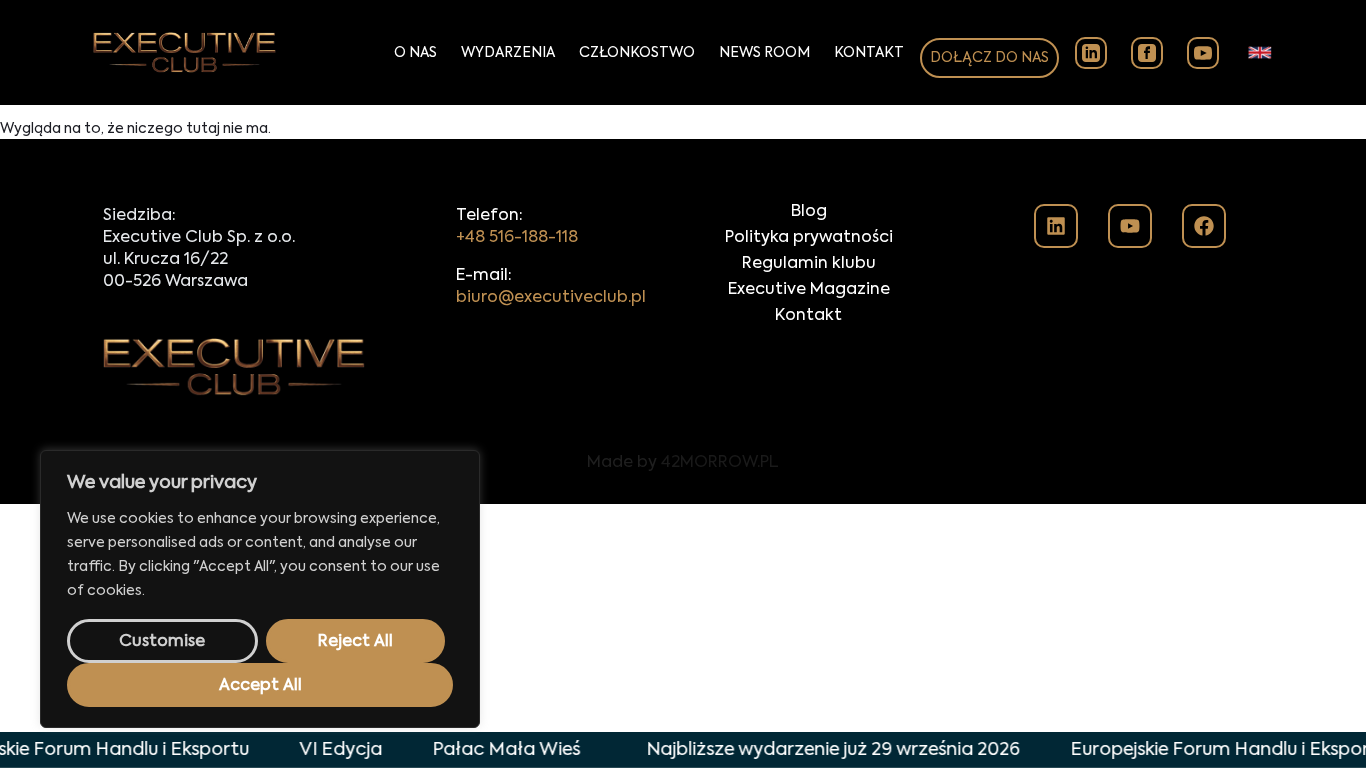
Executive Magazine (809, 290)
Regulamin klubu (809, 264)
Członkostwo (637, 53)
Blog (809, 212)
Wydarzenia (508, 53)
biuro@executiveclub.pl (551, 298)
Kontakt (869, 53)
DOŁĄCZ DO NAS (989, 58)
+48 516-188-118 (517, 238)
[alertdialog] (683, 750)
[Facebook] (1204, 226)
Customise (162, 642)
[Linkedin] (1056, 226)
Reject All (355, 642)
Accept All (260, 686)
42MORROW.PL (720, 463)
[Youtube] (1130, 226)
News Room (764, 53)
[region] (260, 589)
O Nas (415, 53)
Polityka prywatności (809, 238)
